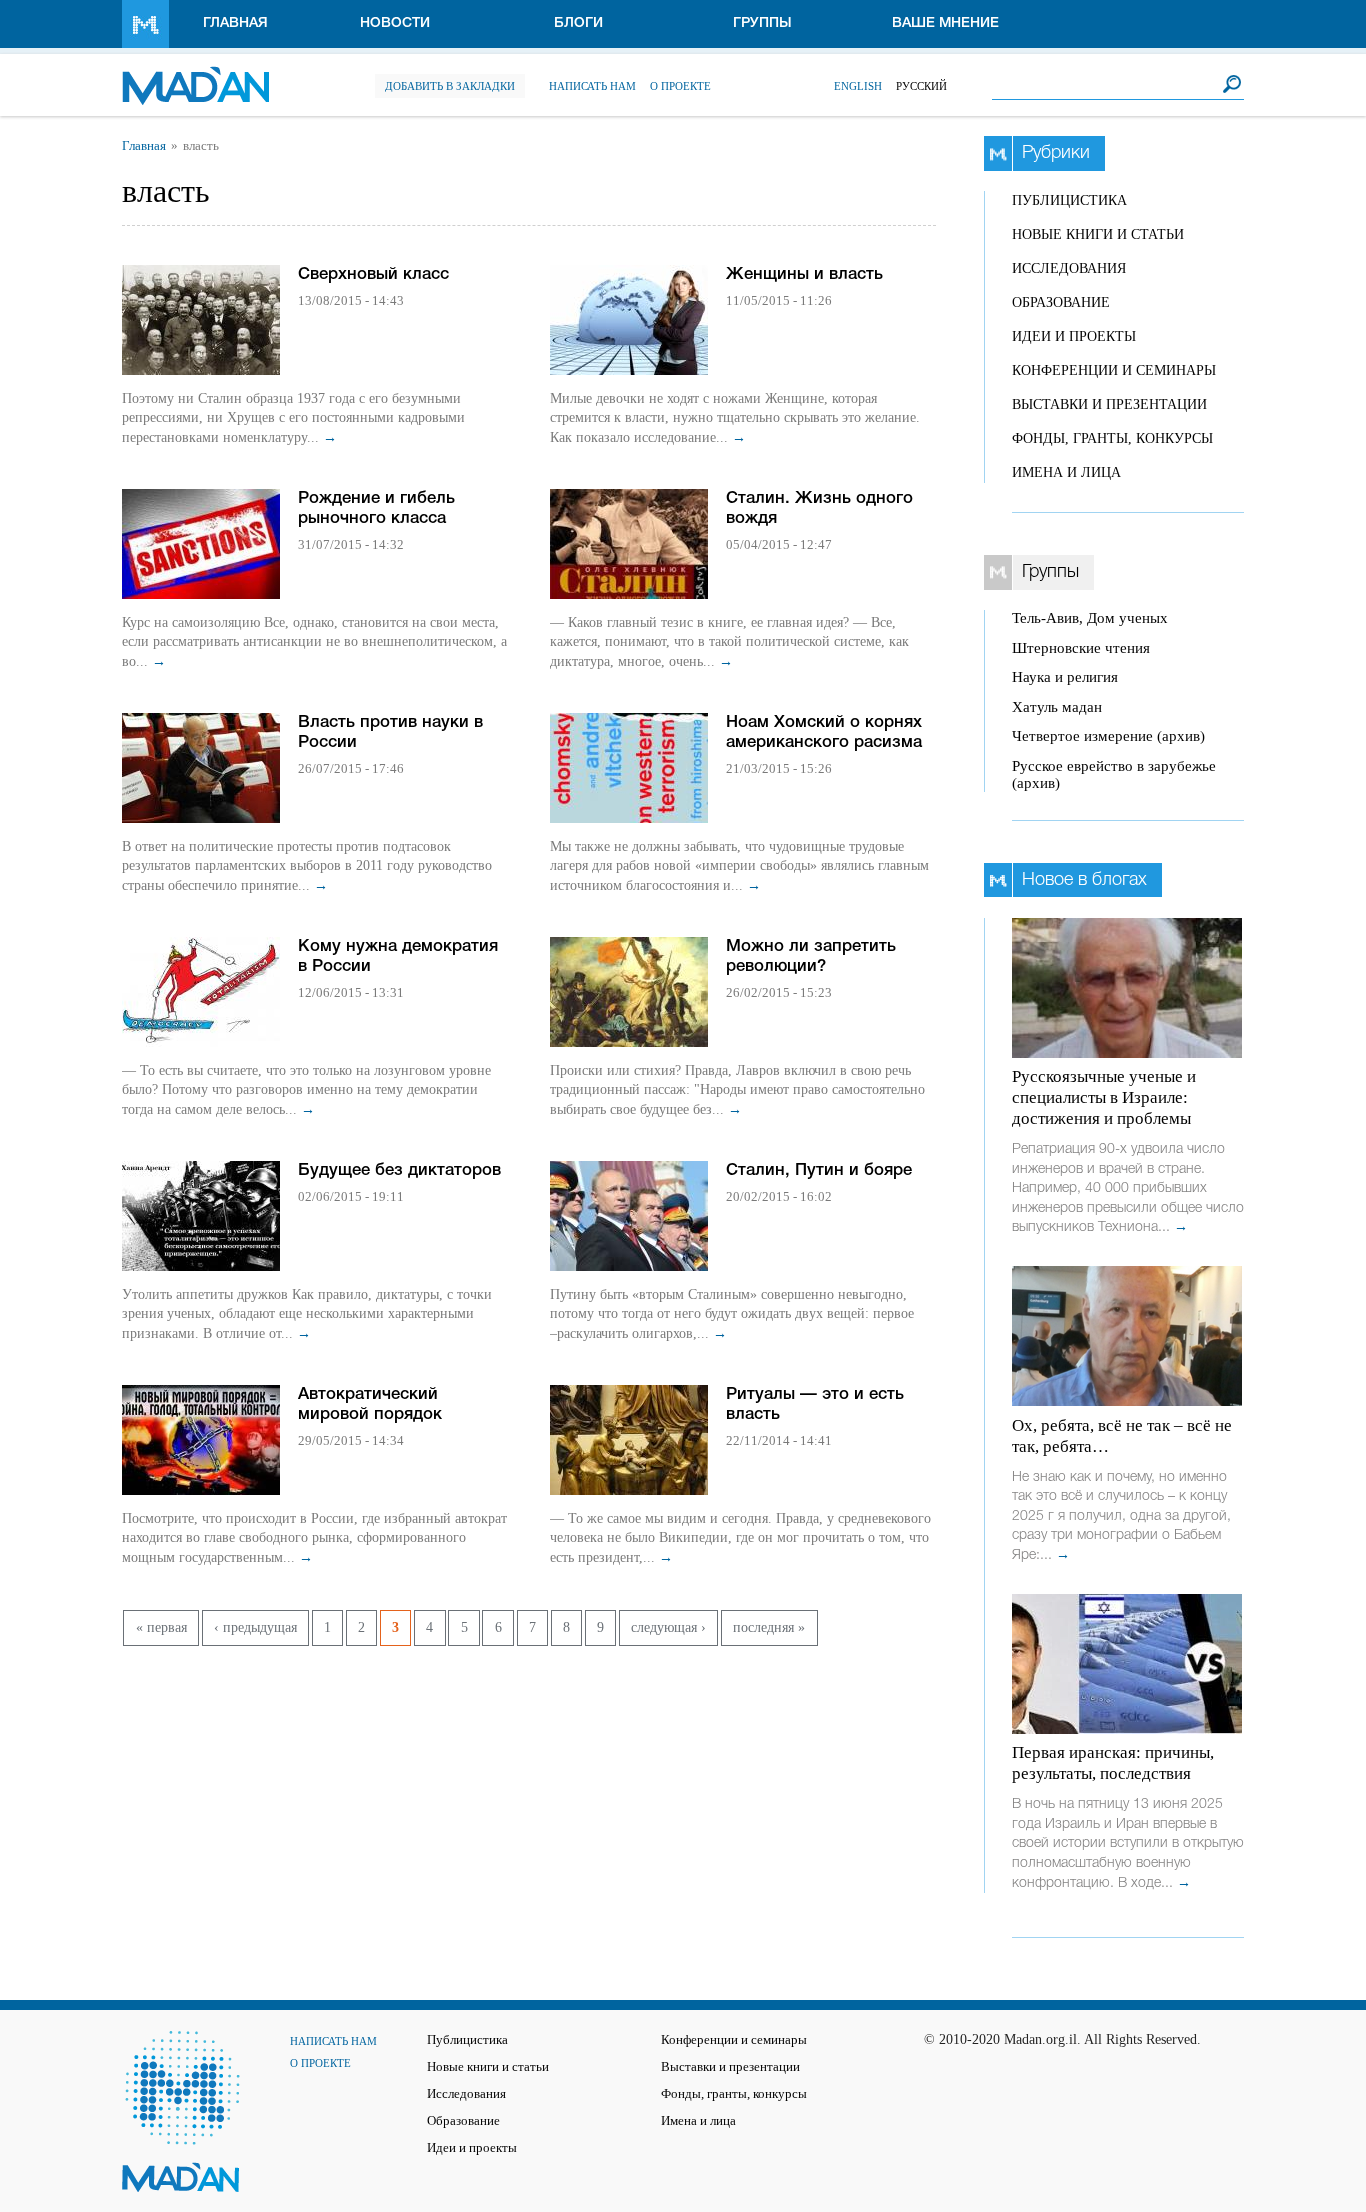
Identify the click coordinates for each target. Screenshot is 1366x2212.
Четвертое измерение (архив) (1108, 736)
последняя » (769, 1627)
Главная (235, 23)
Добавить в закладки (450, 86)
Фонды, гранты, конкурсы (1112, 438)
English (858, 86)
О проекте (680, 86)
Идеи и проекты (1074, 336)
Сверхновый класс (373, 274)
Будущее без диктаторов (399, 1170)
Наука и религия (1065, 677)
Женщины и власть (804, 274)
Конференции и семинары (1114, 370)
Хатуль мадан (1057, 707)
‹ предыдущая (255, 1627)
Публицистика (1069, 200)
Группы (762, 23)
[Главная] (195, 75)
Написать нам (592, 86)
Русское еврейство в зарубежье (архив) (1114, 774)
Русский (921, 86)
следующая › (668, 1627)
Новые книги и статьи (1098, 234)
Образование (1061, 302)
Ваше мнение (945, 23)
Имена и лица (1066, 472)
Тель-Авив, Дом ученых (1090, 618)
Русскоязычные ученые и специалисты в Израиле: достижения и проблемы (1104, 1097)
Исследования (1069, 268)
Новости (395, 23)
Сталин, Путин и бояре (819, 1170)
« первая (161, 1627)
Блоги (578, 23)
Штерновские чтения (1081, 648)
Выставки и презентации (1109, 404)
